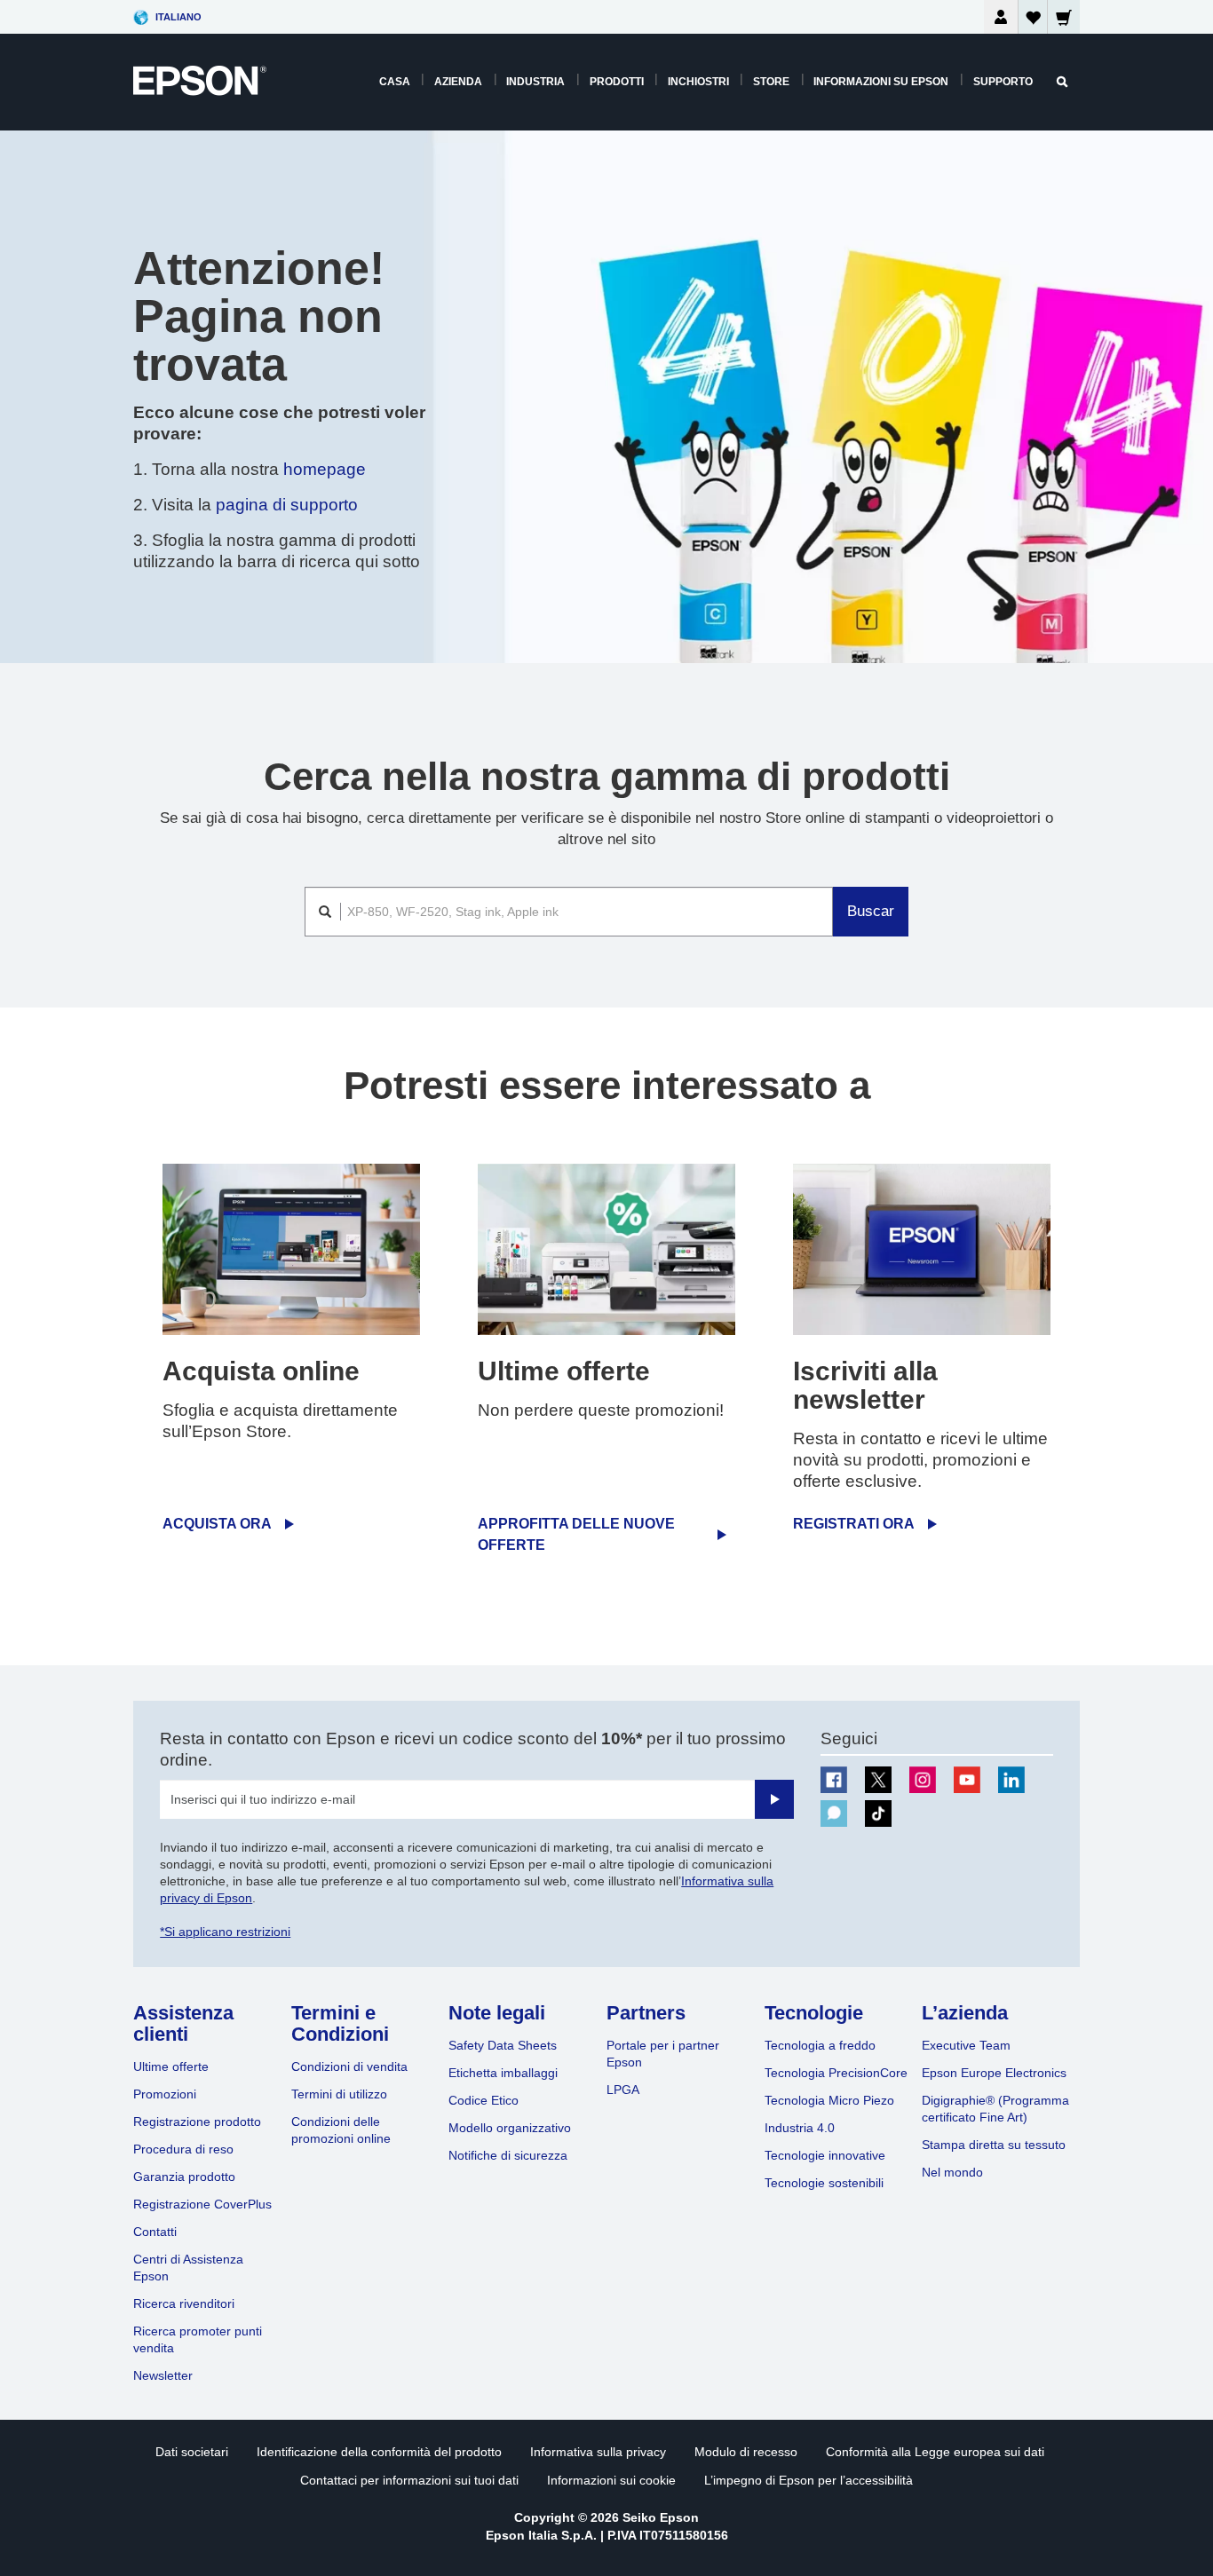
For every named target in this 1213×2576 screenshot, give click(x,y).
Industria (535, 82)
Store (771, 82)
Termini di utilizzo (339, 2094)
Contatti (155, 2232)
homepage (325, 469)
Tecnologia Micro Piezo (829, 2100)
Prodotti (617, 82)
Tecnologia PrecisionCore (836, 2073)
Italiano (178, 17)
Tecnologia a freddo (820, 2045)
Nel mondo (952, 2172)
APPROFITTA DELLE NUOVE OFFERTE (576, 1534)
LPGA (623, 2090)
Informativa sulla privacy (598, 2452)
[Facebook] (834, 1780)
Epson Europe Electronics (994, 2073)
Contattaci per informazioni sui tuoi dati (409, 2480)
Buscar (871, 911)
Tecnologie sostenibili (824, 2183)
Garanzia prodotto (184, 2177)
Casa (395, 82)
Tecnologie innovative (825, 2155)
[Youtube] (967, 1780)
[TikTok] (878, 1813)
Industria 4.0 (800, 2128)
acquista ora (217, 1524)
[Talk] (834, 1813)
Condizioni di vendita (349, 2066)
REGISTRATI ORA (854, 1524)
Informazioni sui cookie (611, 2480)
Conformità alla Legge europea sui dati (935, 2452)
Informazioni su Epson (881, 82)
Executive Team (966, 2045)
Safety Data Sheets (503, 2045)
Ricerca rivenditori (184, 2303)
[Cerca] (1062, 82)
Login (1001, 17)
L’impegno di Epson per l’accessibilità (809, 2480)
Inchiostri (698, 82)
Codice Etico (484, 2100)
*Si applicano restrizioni (225, 1932)
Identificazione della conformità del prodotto (379, 2452)
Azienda (458, 82)
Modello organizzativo (510, 2128)
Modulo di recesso (746, 2452)
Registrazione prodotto (197, 2122)
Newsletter (163, 2375)
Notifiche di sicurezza (508, 2155)
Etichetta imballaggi (503, 2073)
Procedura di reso (183, 2149)
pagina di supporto (287, 505)
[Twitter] (878, 1780)
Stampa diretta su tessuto (994, 2145)
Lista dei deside (1033, 21)
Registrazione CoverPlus (202, 2204)
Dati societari (192, 2452)
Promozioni (165, 2094)
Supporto (1003, 82)
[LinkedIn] (1011, 1780)
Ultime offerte (171, 2066)
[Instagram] (923, 1780)
